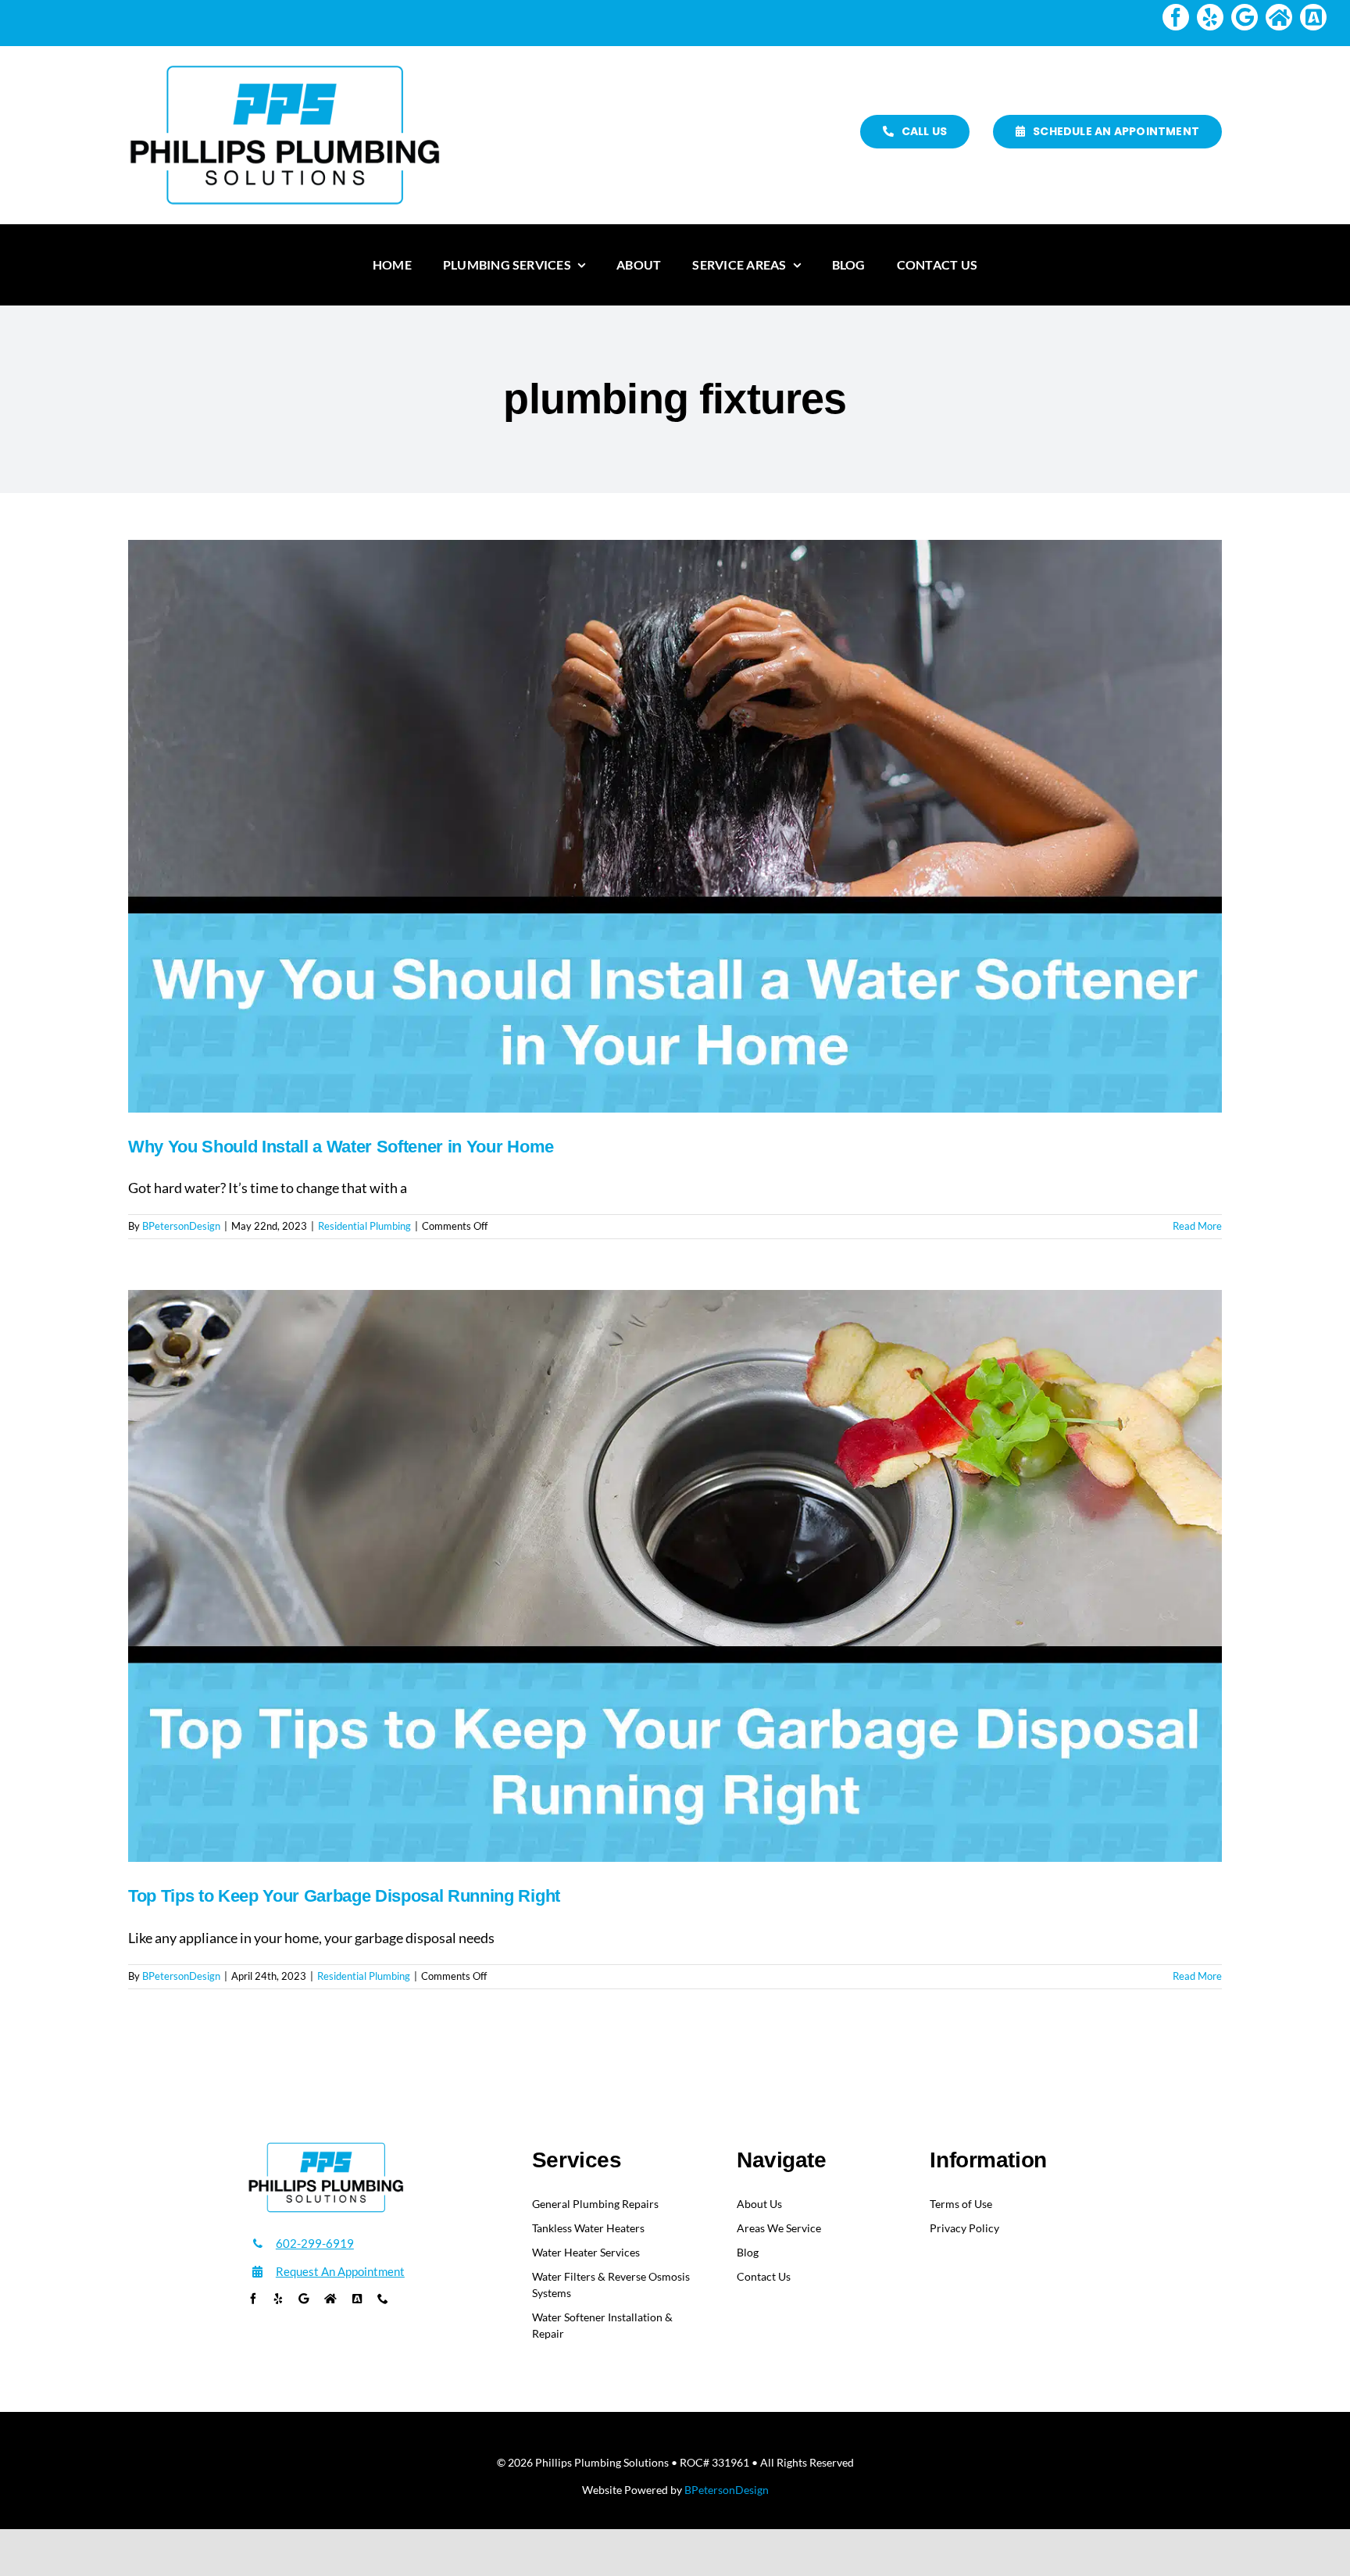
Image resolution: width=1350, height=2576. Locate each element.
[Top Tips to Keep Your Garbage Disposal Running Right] (675, 1576)
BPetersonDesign (181, 1226)
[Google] (1245, 17)
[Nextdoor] (1279, 17)
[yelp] (1210, 17)
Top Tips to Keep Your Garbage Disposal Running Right (344, 1896)
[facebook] (1176, 17)
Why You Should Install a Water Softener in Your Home (341, 1147)
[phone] (383, 2299)
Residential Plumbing (364, 1226)
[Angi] (1313, 17)
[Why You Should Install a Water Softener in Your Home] (675, 826)
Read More (1197, 1226)
